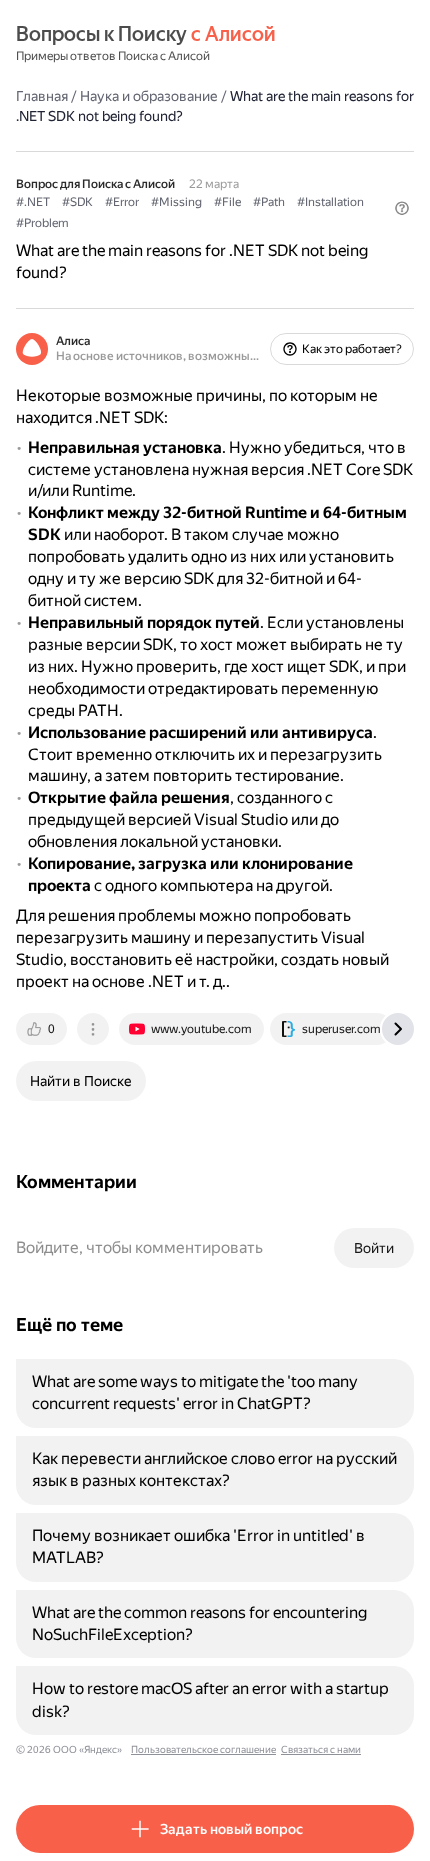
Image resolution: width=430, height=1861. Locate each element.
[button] (402, 208)
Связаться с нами (321, 1749)
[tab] (43, 1029)
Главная (42, 96)
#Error (122, 202)
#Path (269, 202)
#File (227, 202)
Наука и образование (149, 96)
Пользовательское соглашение (203, 1749)
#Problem (42, 223)
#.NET (33, 202)
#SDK (77, 202)
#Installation (330, 202)
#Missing (176, 202)
